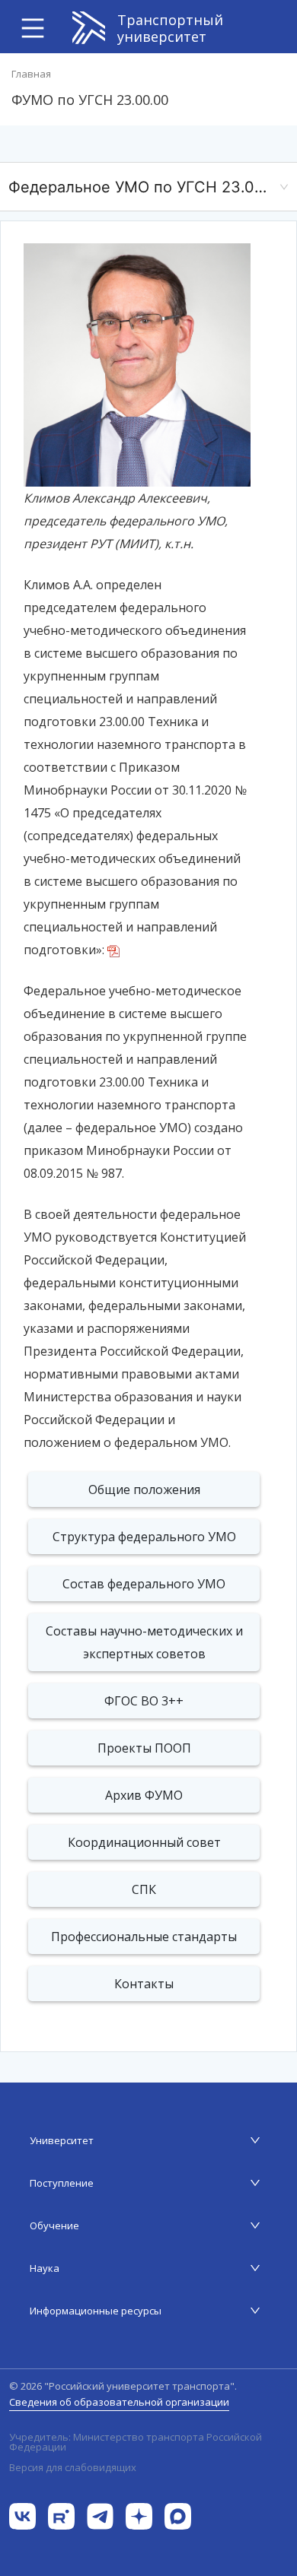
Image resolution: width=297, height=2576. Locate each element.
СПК (144, 1889)
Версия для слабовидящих (73, 2467)
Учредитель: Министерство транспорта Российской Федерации (136, 2442)
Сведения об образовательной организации (119, 2402)
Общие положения (144, 1489)
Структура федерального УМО (144, 1537)
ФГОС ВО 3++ (144, 1701)
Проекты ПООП (144, 1748)
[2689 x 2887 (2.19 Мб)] (137, 364)
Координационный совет (144, 1842)
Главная (31, 74)
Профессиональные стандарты (144, 1937)
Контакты (144, 1984)
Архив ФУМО (144, 1795)
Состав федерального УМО (144, 1584)
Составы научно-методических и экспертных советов (144, 1642)
